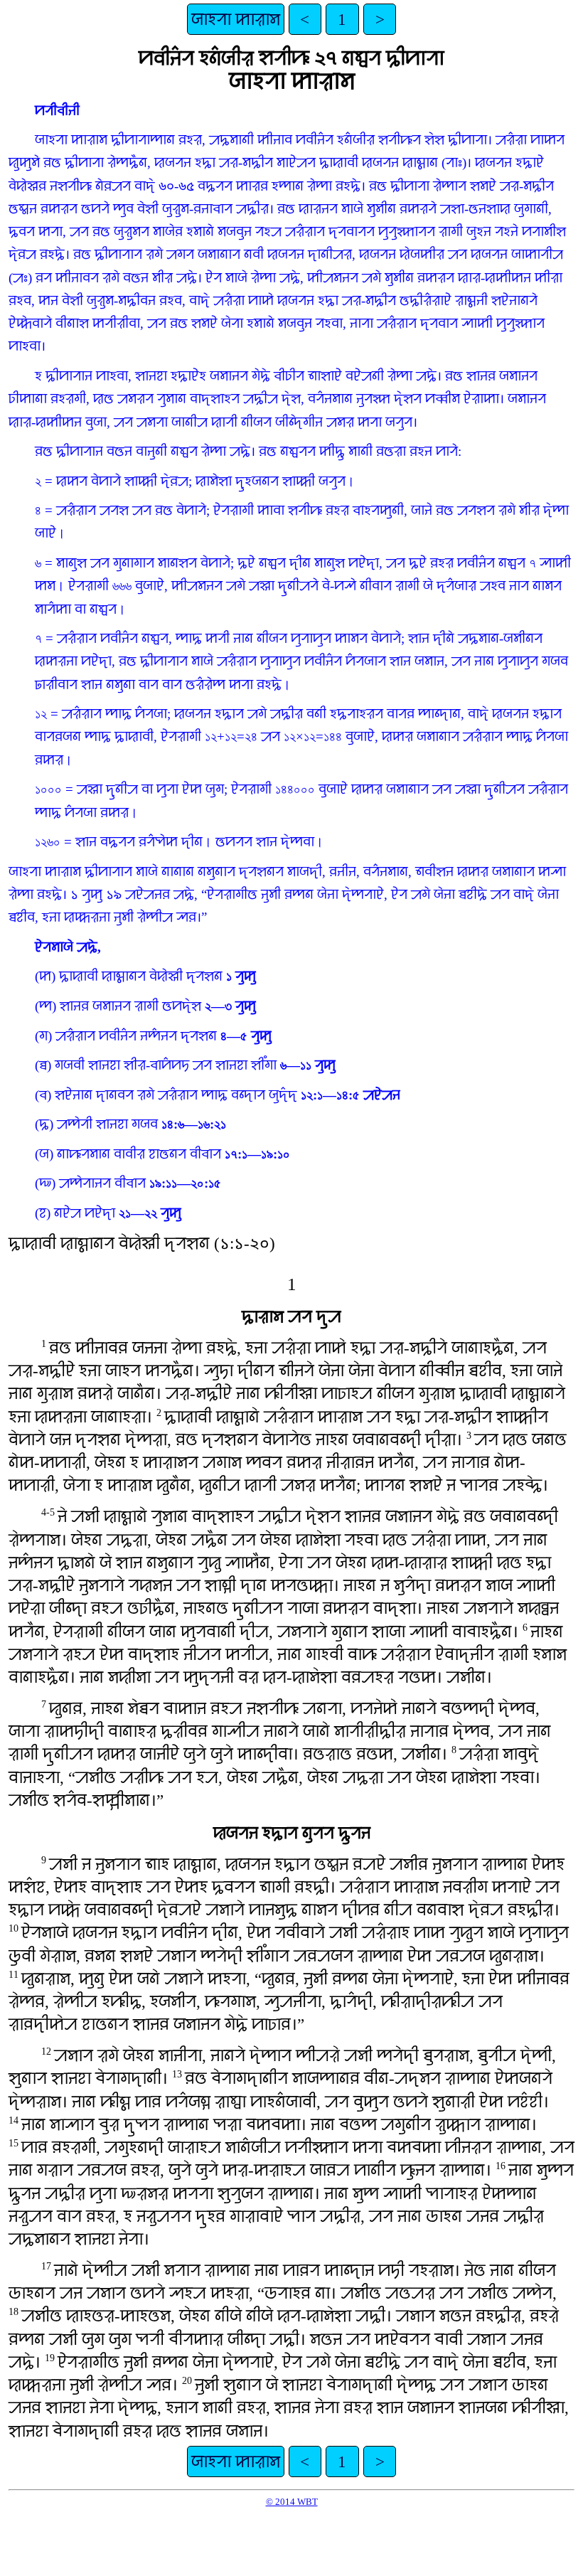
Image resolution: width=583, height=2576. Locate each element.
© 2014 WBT (292, 2502)
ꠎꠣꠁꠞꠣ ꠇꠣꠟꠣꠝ (236, 19)
